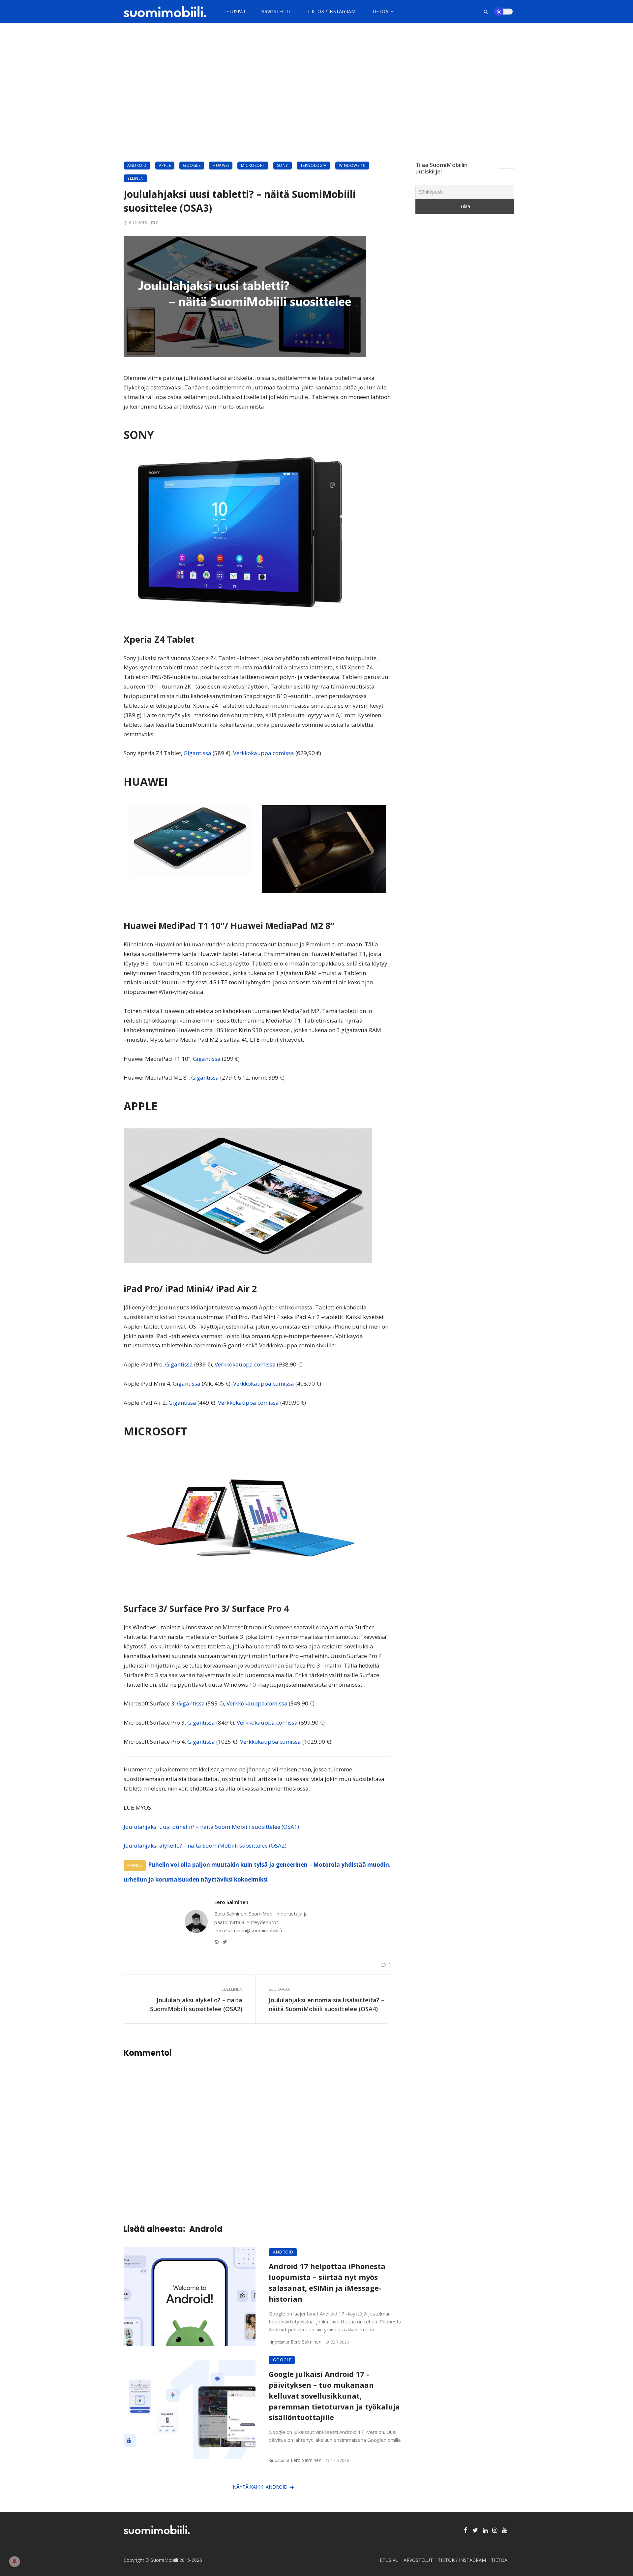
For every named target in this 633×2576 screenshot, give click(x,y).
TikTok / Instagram (331, 11)
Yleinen (136, 178)
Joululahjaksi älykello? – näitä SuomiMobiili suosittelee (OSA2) (205, 1845)
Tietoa (380, 11)
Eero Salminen (231, 1902)
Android (137, 165)
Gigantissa (197, 753)
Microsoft (253, 165)
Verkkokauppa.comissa (264, 753)
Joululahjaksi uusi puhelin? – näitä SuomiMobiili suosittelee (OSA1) (211, 1827)
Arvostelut (276, 11)
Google (192, 165)
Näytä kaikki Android (260, 2487)
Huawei (221, 165)
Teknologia (314, 165)
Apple (165, 165)
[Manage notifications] (15, 2561)
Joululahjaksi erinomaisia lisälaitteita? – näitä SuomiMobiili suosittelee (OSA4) (327, 2004)
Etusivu (236, 11)
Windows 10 (352, 165)
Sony (283, 165)
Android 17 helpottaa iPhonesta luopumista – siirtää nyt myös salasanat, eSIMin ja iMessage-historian (327, 2282)
